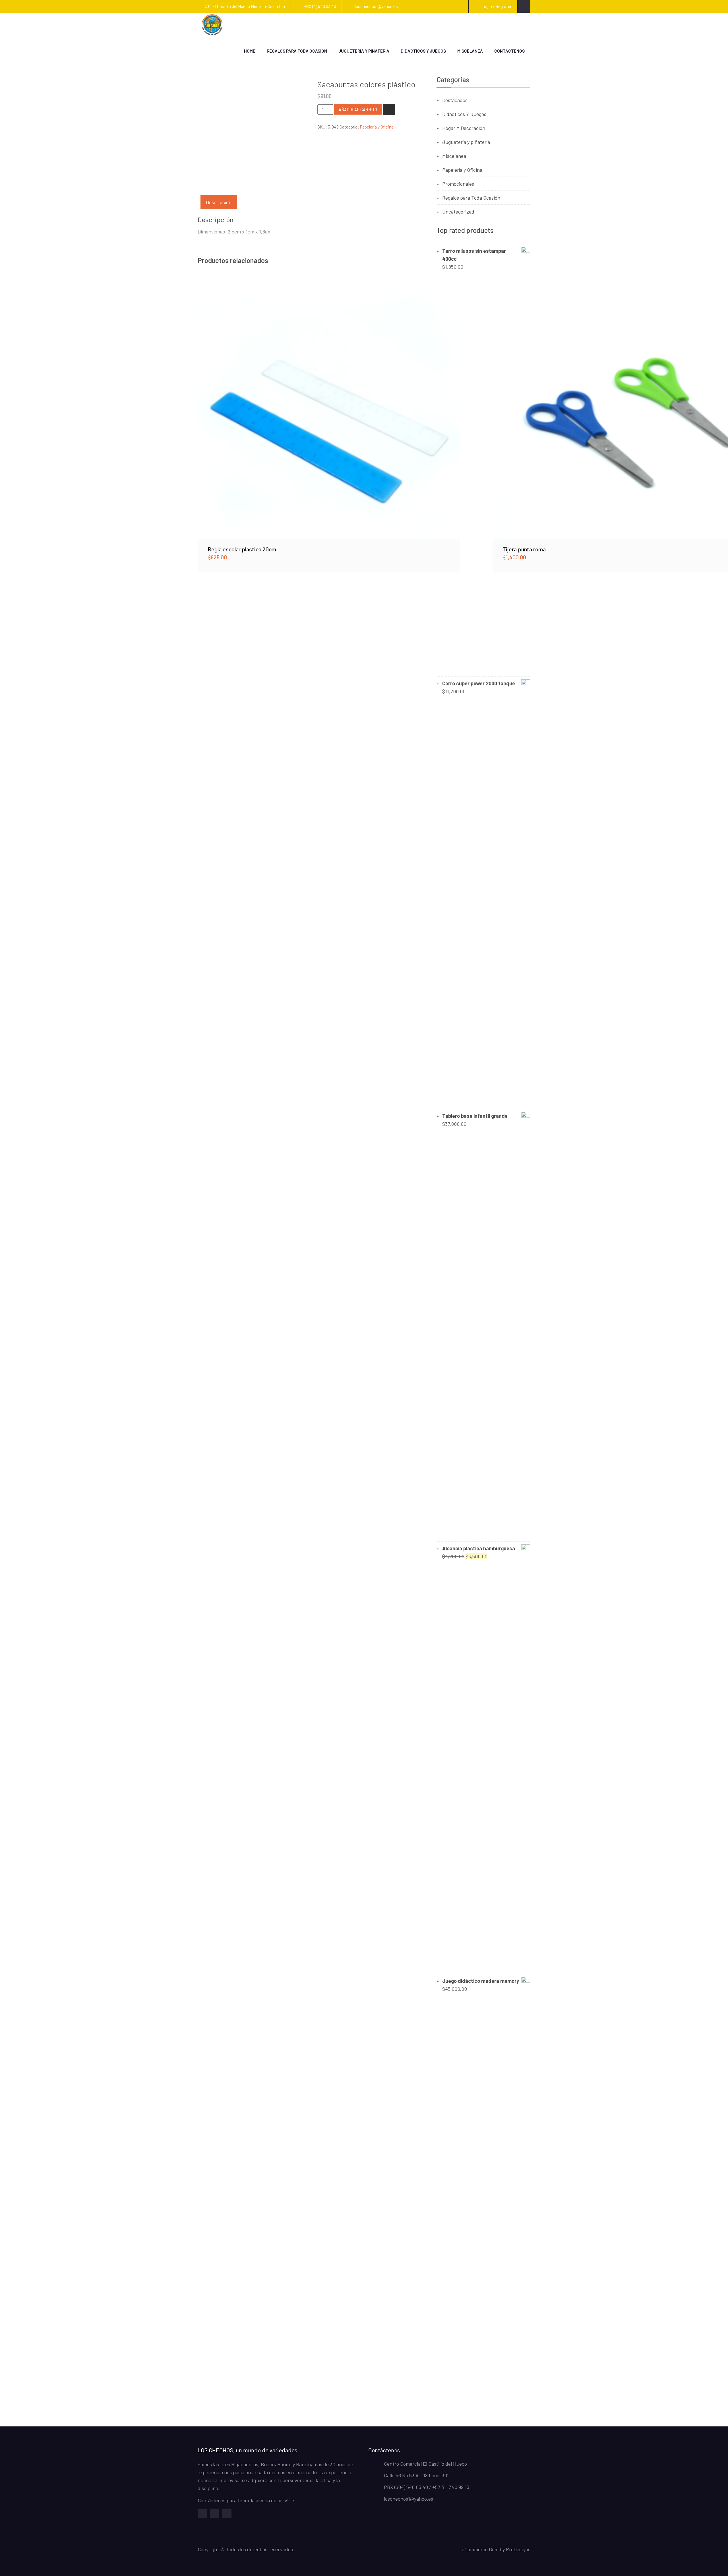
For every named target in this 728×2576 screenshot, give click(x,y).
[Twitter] (215, 2513)
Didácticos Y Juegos (464, 114)
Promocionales (458, 184)
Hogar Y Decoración (464, 128)
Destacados (455, 100)
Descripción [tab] (219, 202)
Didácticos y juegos (423, 51)
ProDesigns (518, 2549)
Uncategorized (458, 212)
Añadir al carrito (358, 109)
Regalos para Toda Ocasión (297, 51)
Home (250, 51)
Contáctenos (509, 51)
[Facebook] (202, 2513)
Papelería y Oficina (377, 127)
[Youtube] (227, 2513)
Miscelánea (470, 51)
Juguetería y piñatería (364, 51)
